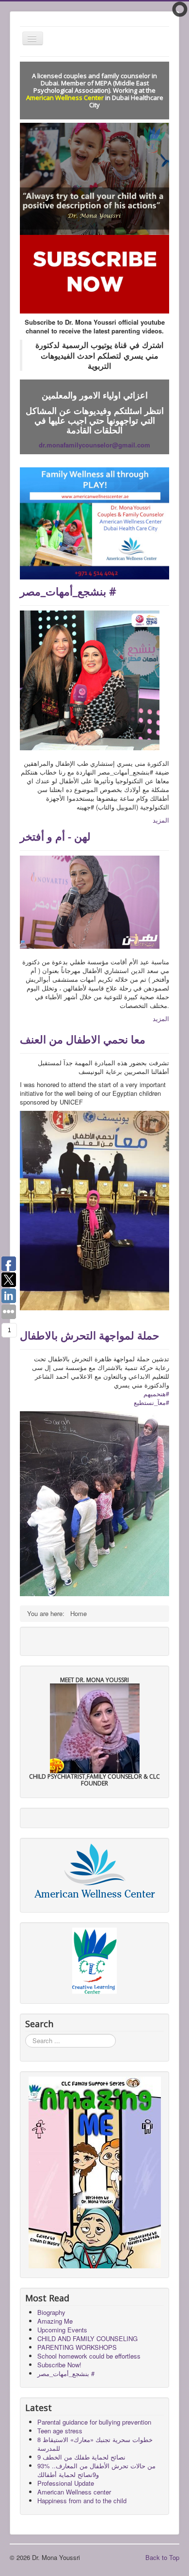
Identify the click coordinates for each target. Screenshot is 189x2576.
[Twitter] (52, 1640)
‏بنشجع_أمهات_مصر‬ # (68, 591)
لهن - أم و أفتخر (55, 836)
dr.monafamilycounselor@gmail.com (94, 445)
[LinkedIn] (89, 1640)
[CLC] (94, 1961)
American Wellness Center (65, 98)
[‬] (94, 1503)
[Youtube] (70, 1640)
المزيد (161, 820)
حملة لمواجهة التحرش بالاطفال (90, 1335)
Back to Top (162, 2557)
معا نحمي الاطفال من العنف (83, 1039)
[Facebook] (33, 1640)
